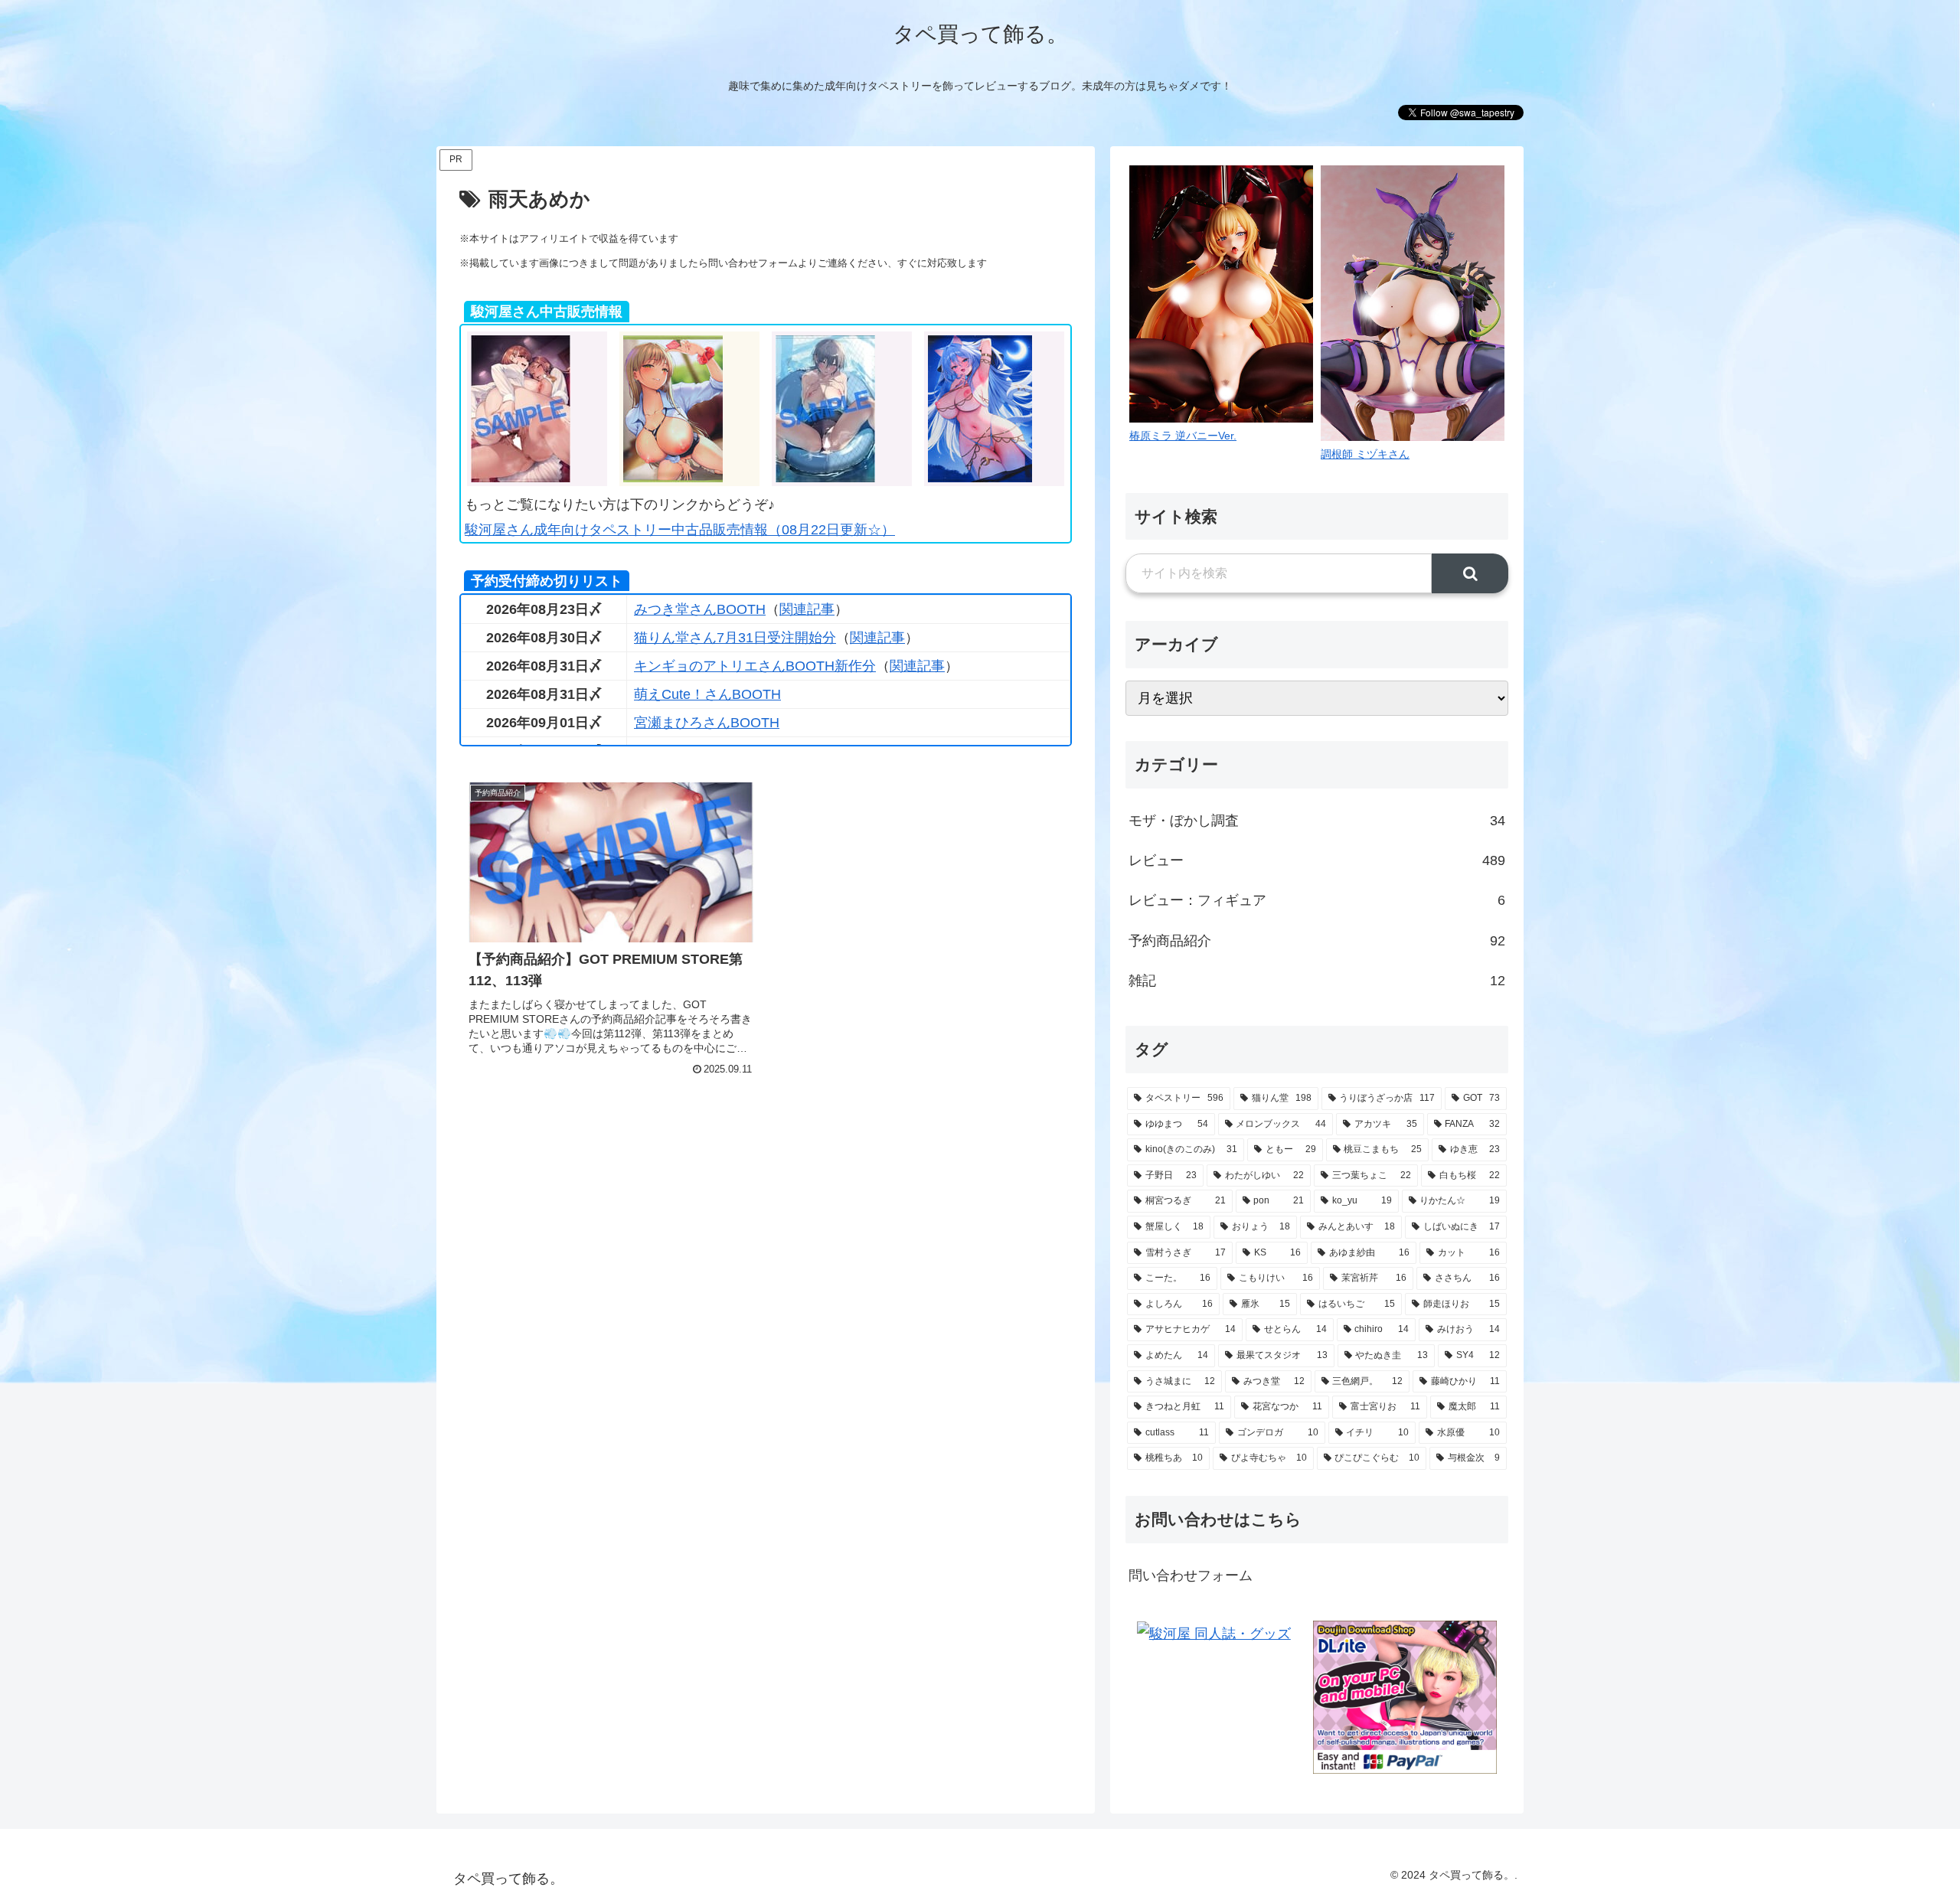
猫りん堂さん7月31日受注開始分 (735, 638)
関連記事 (807, 609)
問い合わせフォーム (1191, 1575)
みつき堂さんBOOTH (700, 609)
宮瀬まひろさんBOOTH (707, 723)
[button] (1470, 573)
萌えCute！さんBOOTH (707, 694)
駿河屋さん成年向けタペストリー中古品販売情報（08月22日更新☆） (680, 530)
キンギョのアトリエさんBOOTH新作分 (755, 666)
